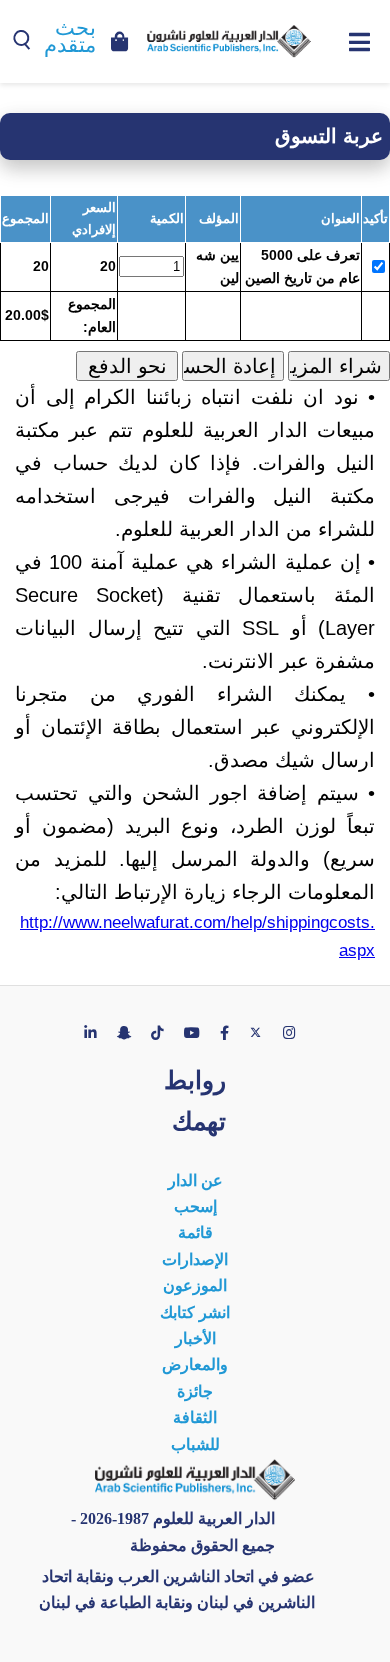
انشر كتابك (195, 1312)
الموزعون (195, 1285)
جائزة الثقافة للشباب (195, 1418)
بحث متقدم (70, 36)
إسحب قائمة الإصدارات (195, 1233)
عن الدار (195, 1180)
